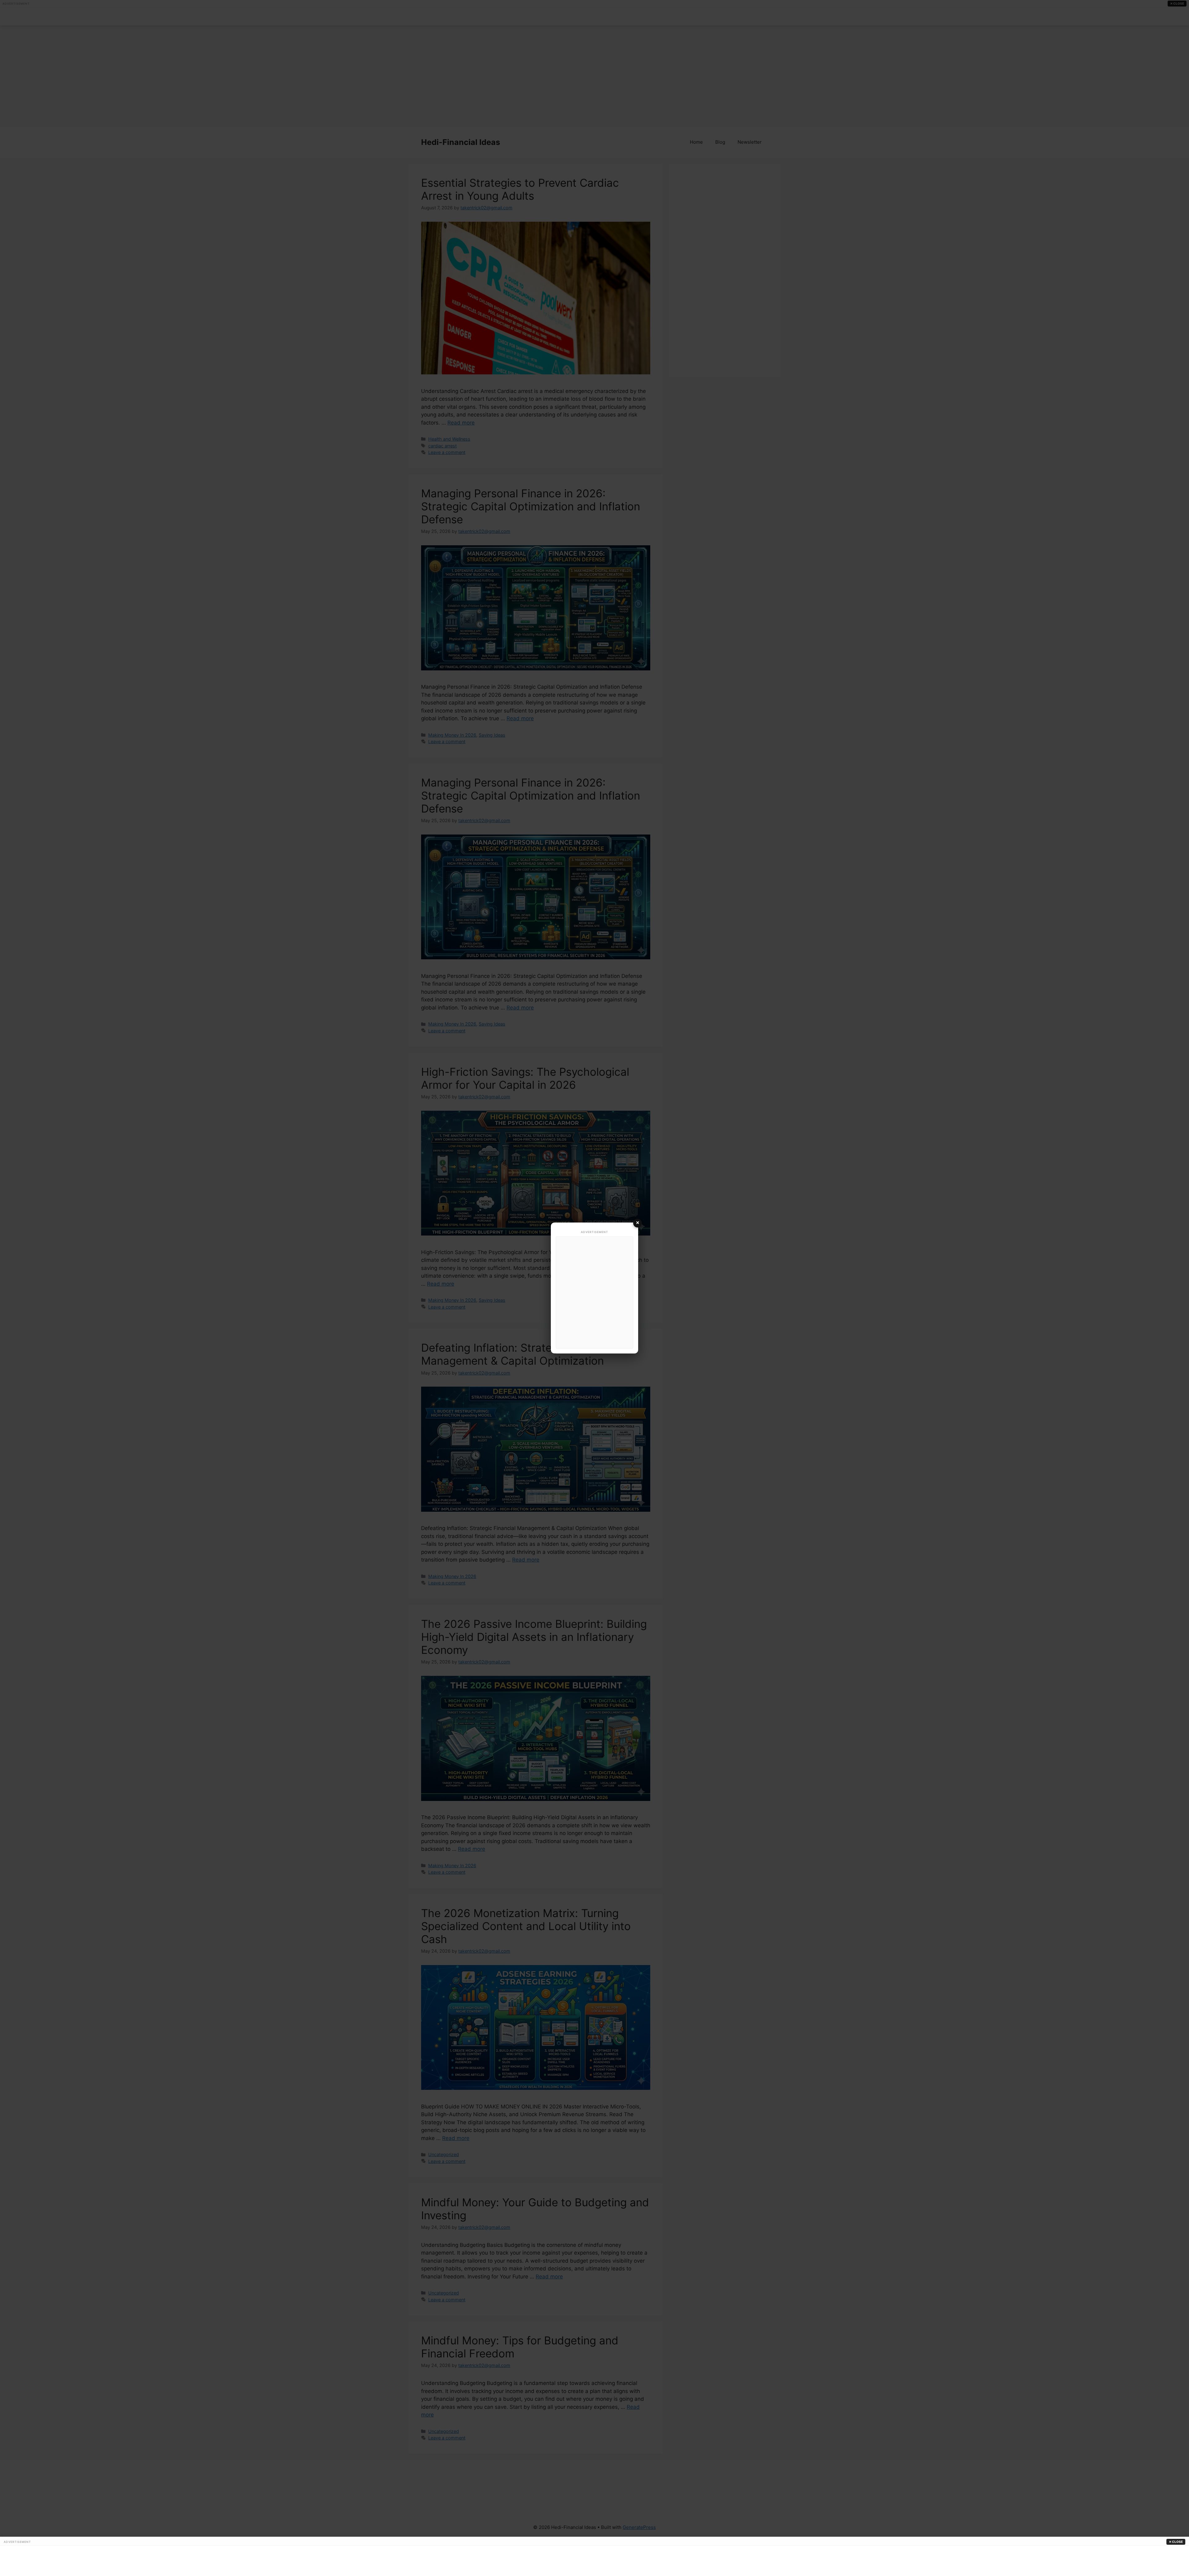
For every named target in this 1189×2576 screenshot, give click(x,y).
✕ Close (1176, 2542)
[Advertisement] (594, 1292)
